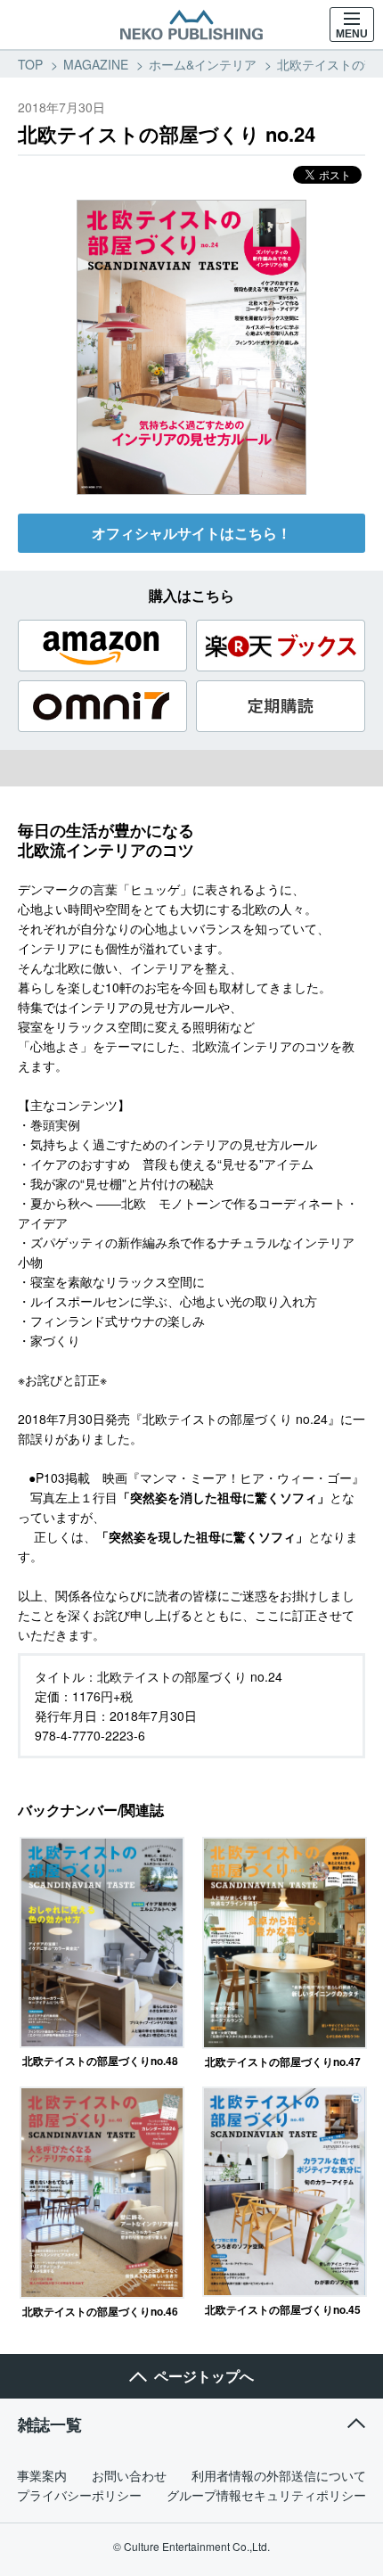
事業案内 (42, 2475)
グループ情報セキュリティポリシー (266, 2495)
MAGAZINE (96, 64)
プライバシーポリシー (79, 2495)
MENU (352, 34)
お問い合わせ (129, 2475)
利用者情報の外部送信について (279, 2475)
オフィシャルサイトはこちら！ (191, 533)
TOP (30, 64)
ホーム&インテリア (203, 64)
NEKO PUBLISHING (191, 25)
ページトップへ (204, 2376)
